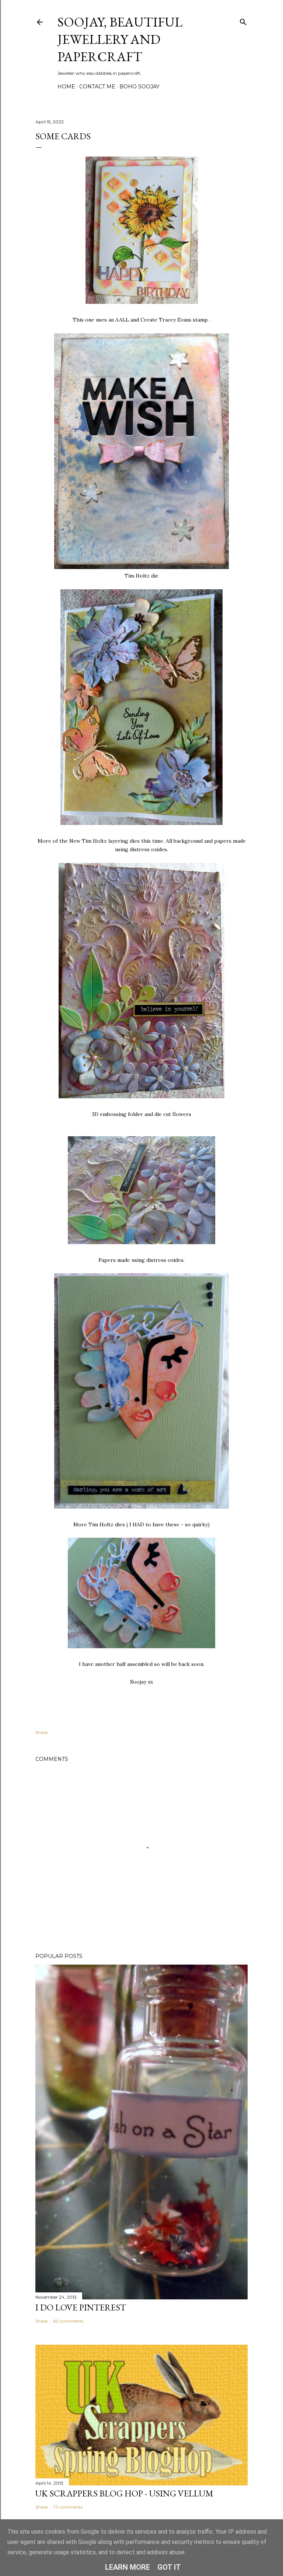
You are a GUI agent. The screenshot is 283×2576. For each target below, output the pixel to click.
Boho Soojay (139, 87)
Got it (169, 2567)
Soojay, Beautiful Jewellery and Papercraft (120, 39)
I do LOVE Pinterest (81, 2307)
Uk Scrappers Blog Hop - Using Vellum (124, 2493)
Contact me (97, 87)
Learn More (127, 2567)
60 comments (68, 2321)
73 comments (68, 2507)
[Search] (243, 20)
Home (66, 87)
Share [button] (41, 1732)
